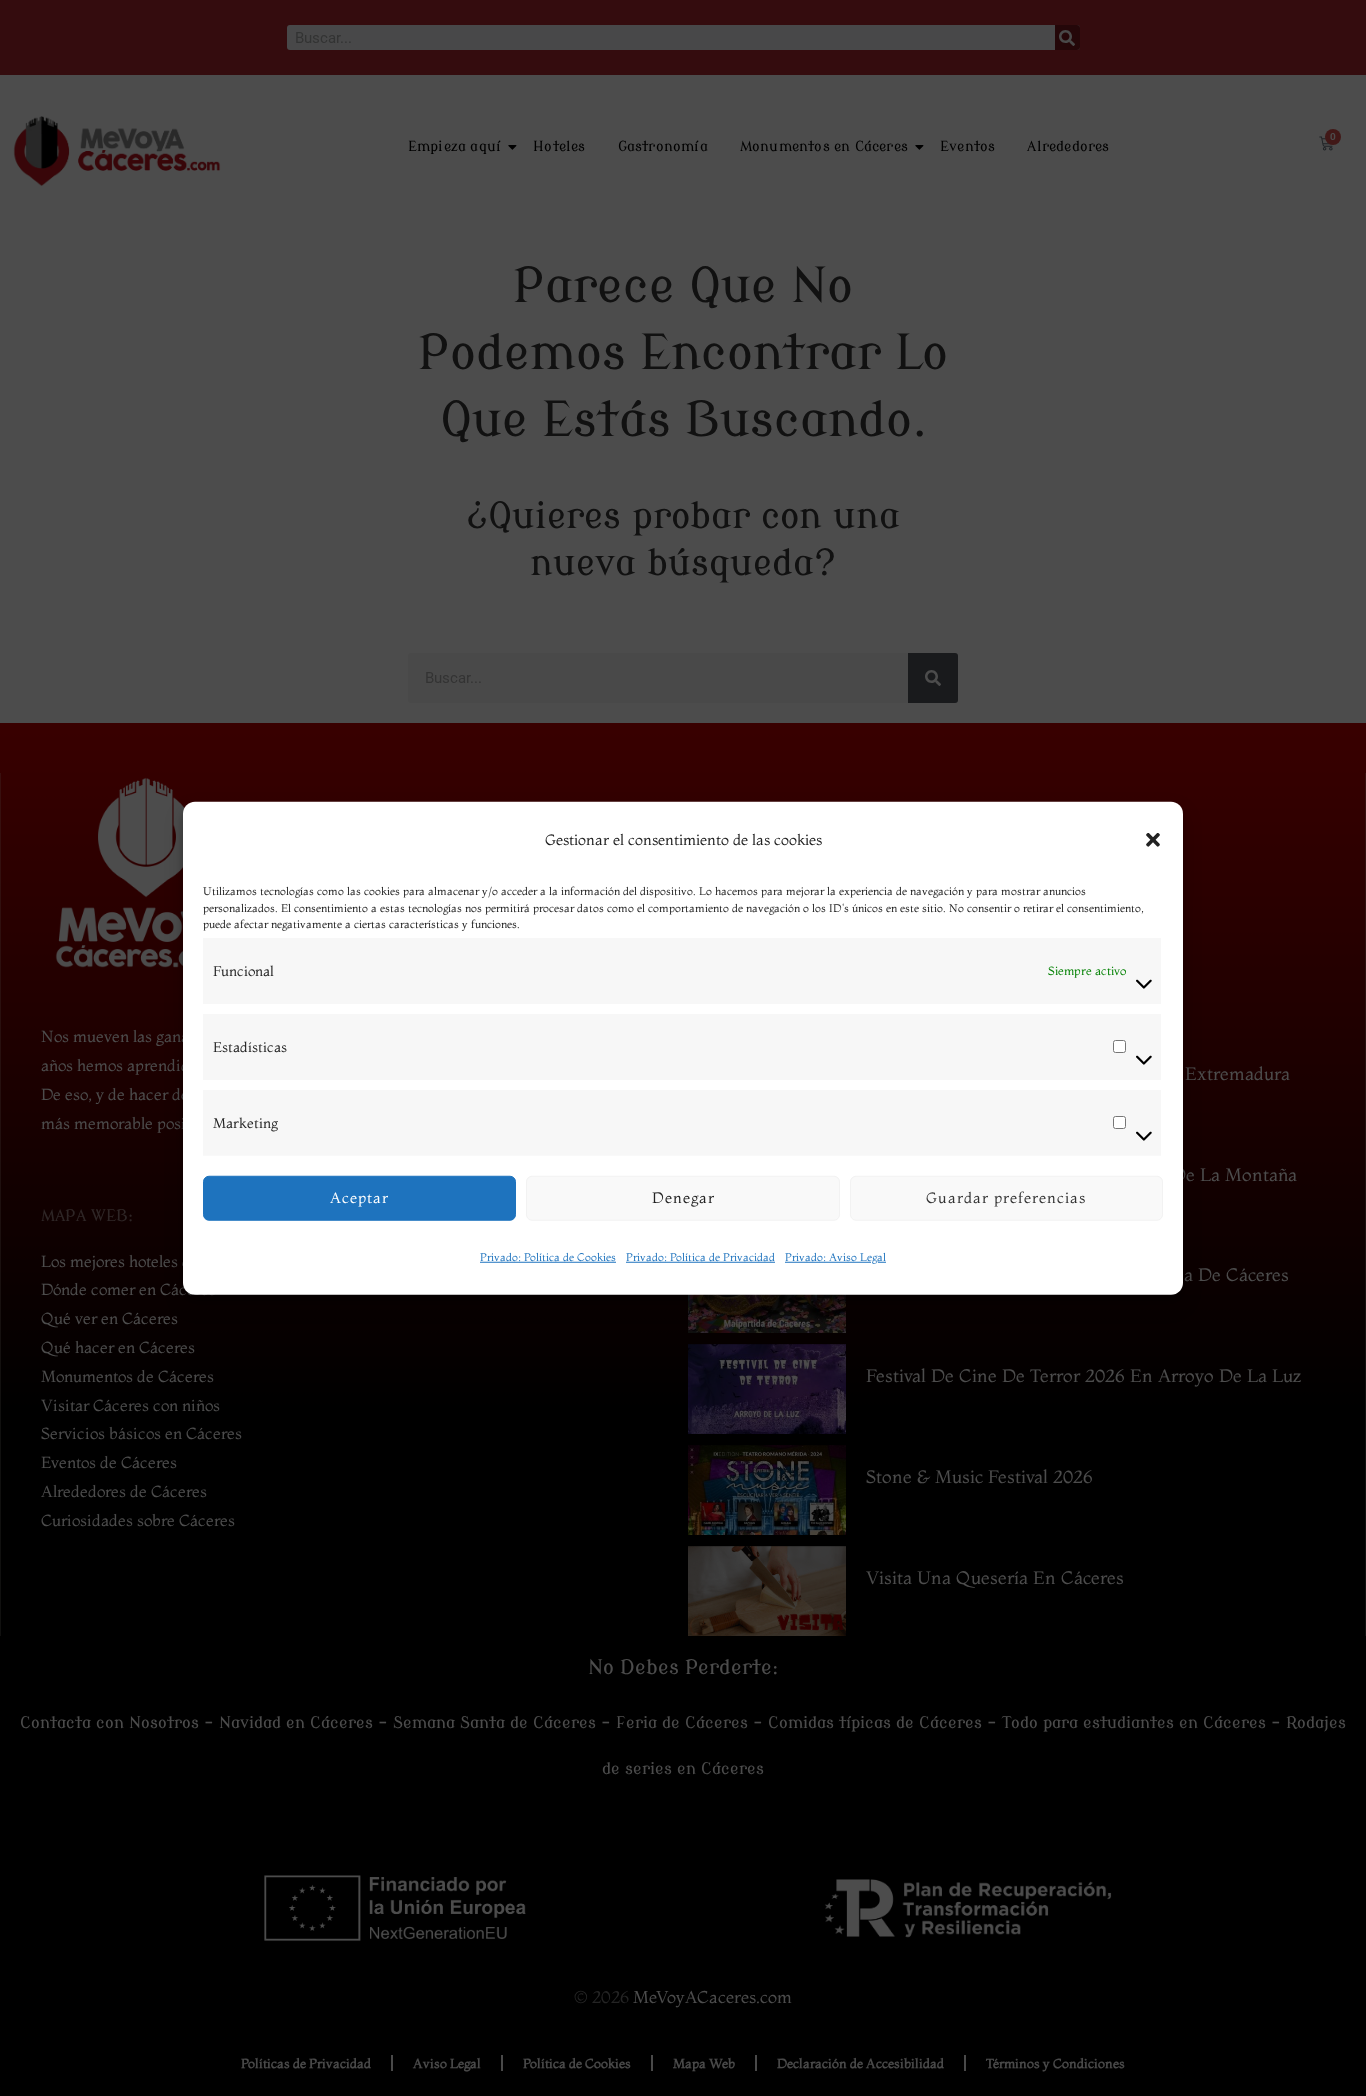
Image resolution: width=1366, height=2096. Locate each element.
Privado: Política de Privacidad (700, 1256)
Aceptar (359, 1197)
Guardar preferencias (1006, 1197)
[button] (1153, 840)
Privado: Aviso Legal (835, 1256)
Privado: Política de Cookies (548, 1256)
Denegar (683, 1197)
